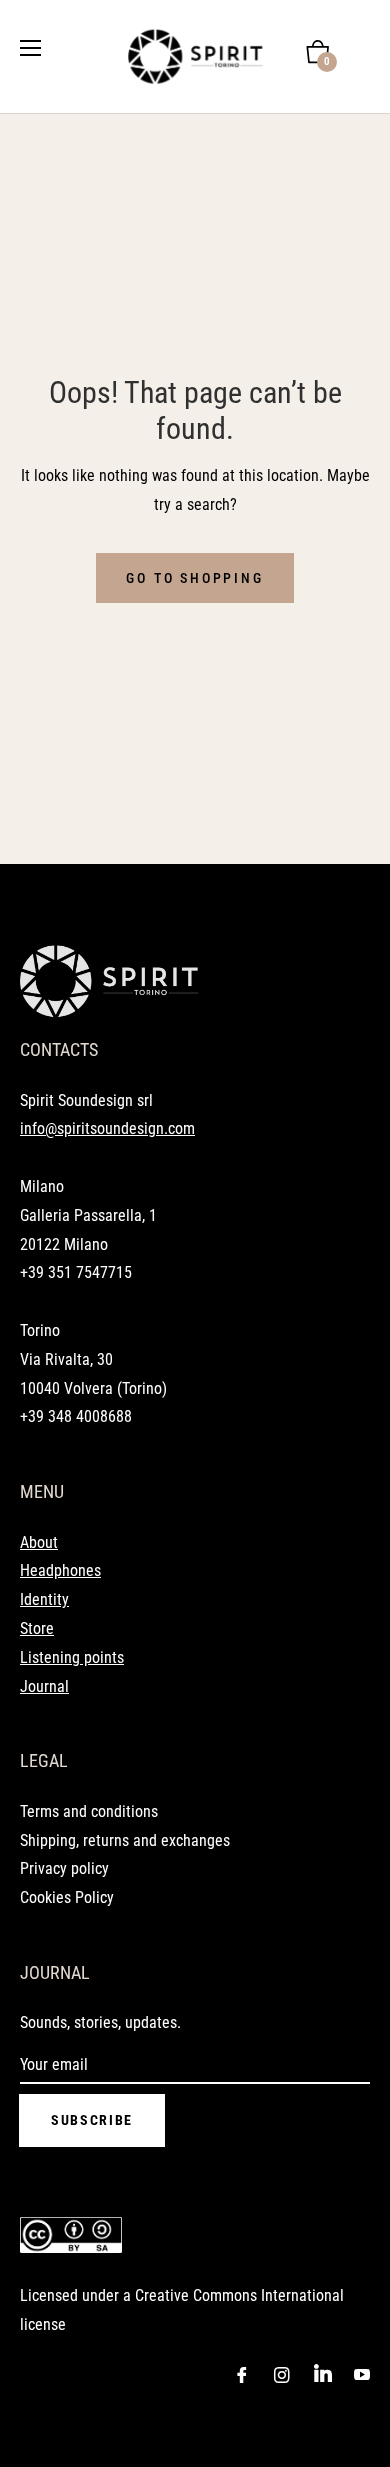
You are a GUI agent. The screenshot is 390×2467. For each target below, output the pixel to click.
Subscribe (92, 2120)
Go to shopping (194, 578)
